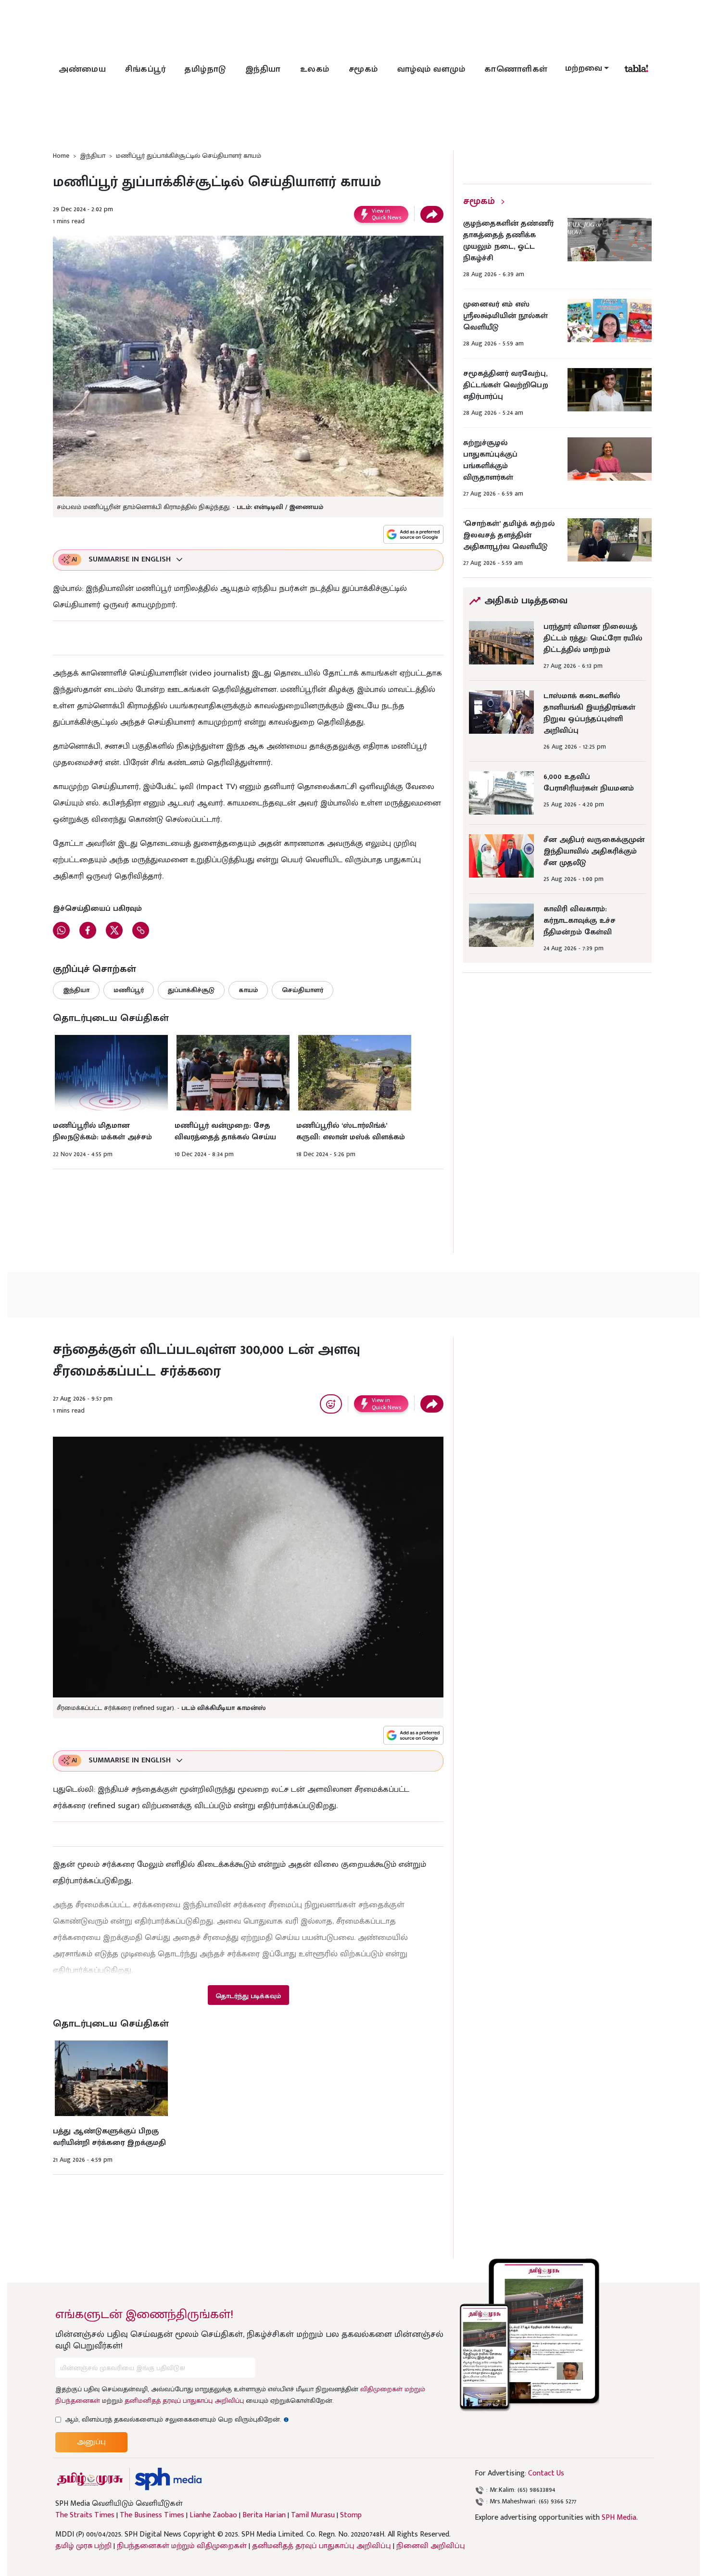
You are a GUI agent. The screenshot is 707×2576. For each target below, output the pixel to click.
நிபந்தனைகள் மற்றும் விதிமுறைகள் (182, 2546)
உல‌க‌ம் (315, 69)
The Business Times (152, 2515)
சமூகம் (363, 69)
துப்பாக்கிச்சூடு (191, 990)
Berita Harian (264, 2515)
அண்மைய (82, 69)
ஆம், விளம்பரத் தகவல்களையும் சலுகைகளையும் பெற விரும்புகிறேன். (177, 2419)
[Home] (168, 2479)
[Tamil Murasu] (90, 2479)
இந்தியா (263, 69)
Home (61, 156)
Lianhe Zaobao (213, 2515)
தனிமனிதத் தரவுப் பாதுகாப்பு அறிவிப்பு (184, 2401)
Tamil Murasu (313, 2515)
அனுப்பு (91, 2442)
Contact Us (546, 2473)
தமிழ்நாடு (205, 69)
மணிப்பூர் (129, 990)
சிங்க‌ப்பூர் (145, 69)
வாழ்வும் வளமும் (431, 69)
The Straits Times (85, 2515)
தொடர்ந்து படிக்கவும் (248, 1996)
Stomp (351, 2515)
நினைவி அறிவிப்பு (431, 2546)
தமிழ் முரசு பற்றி (83, 2546)
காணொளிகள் (516, 69)
